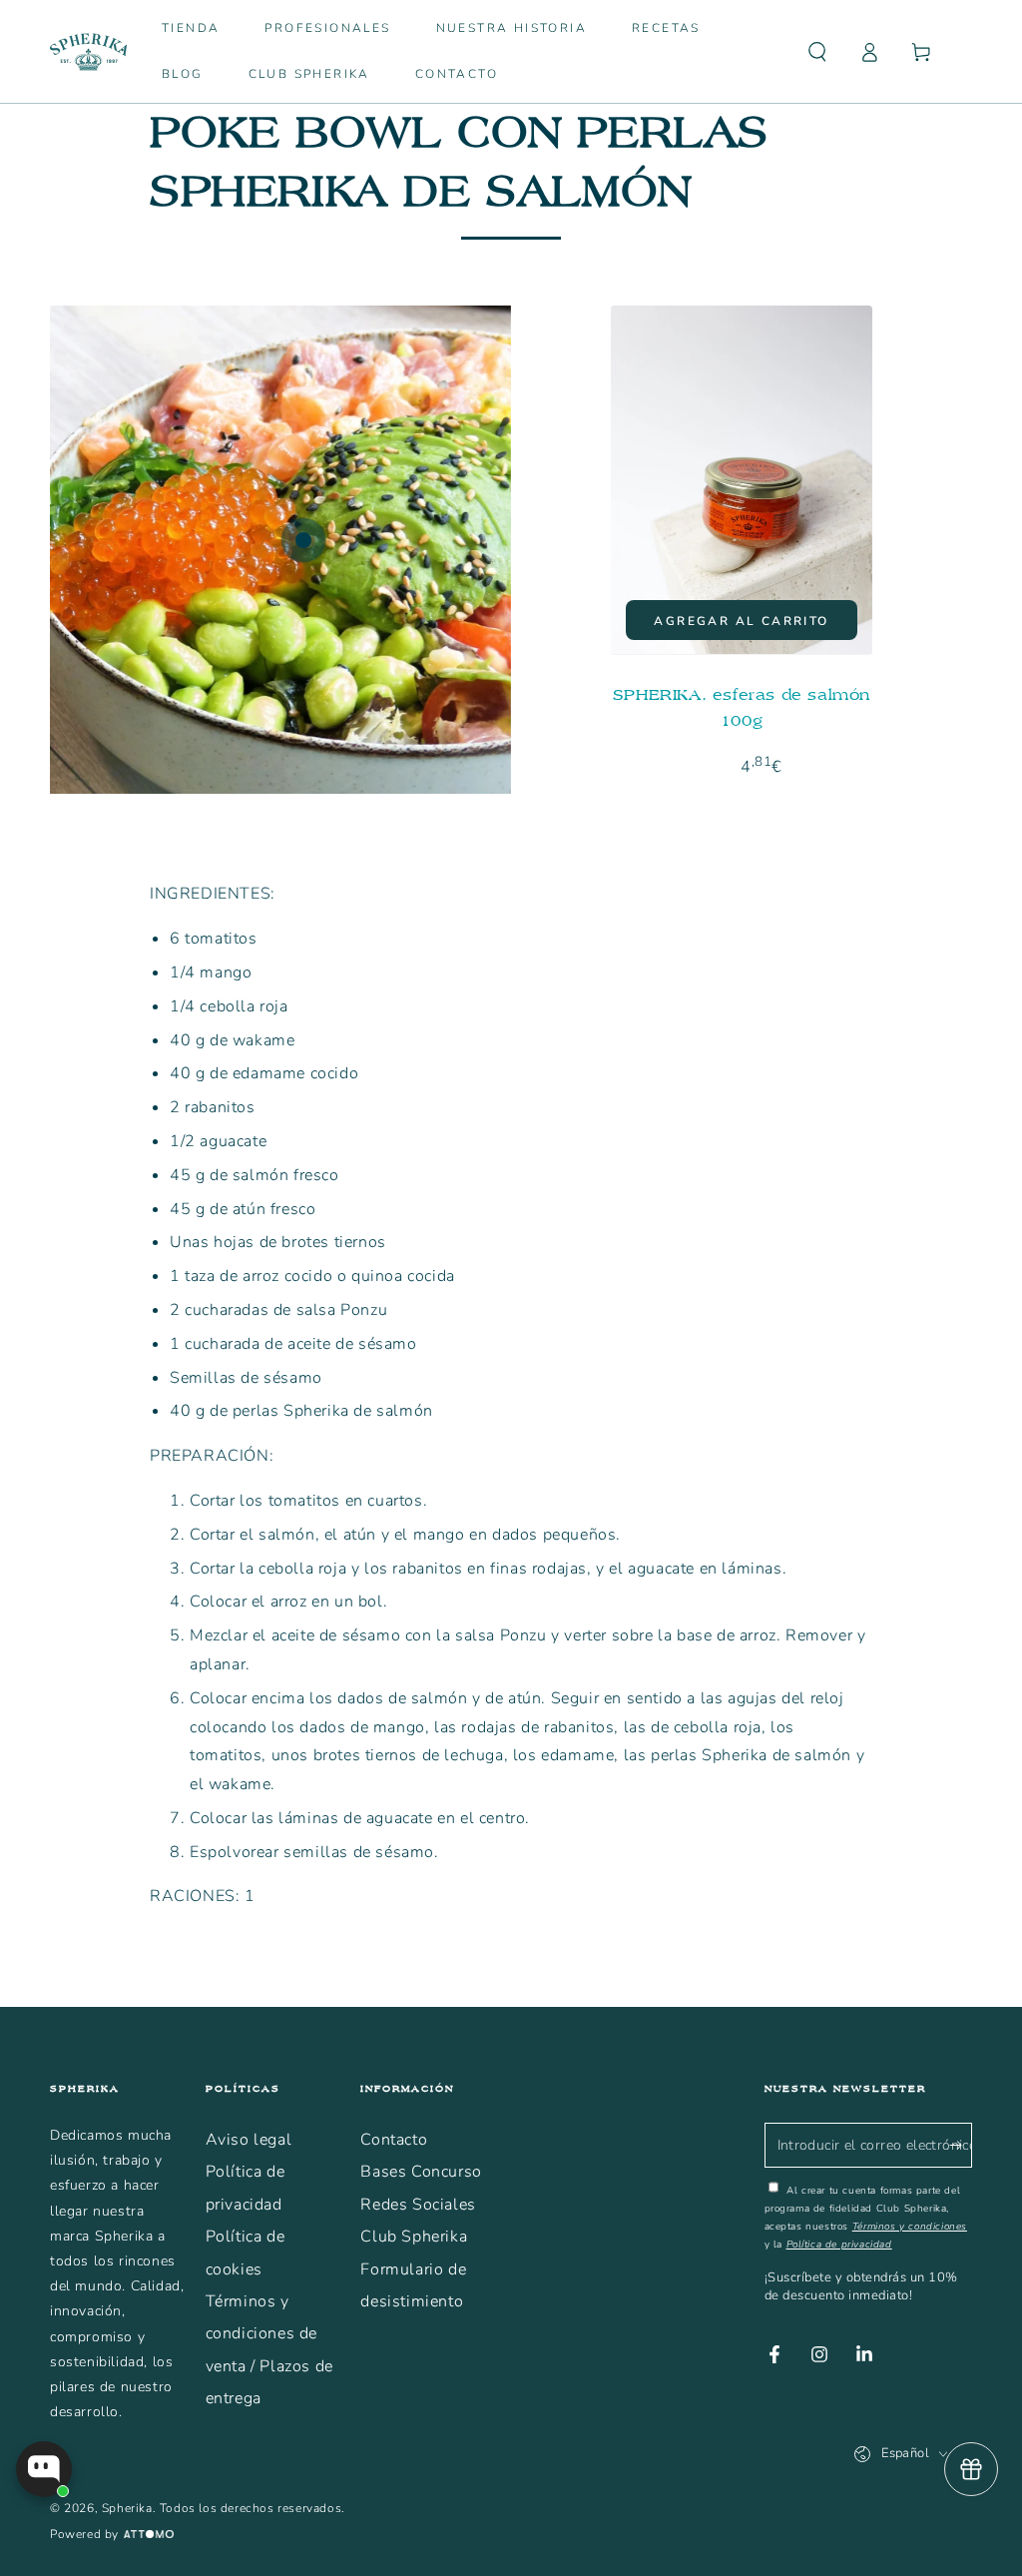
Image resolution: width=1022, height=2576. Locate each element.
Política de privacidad (839, 2245)
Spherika (127, 2508)
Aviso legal (249, 2140)
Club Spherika (414, 2237)
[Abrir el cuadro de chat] (44, 2469)
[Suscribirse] (961, 2145)
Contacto (394, 2140)
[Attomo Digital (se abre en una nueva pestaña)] (146, 2535)
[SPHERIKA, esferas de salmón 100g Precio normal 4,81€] (303, 540)
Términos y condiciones (910, 2227)
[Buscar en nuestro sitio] (817, 52)
